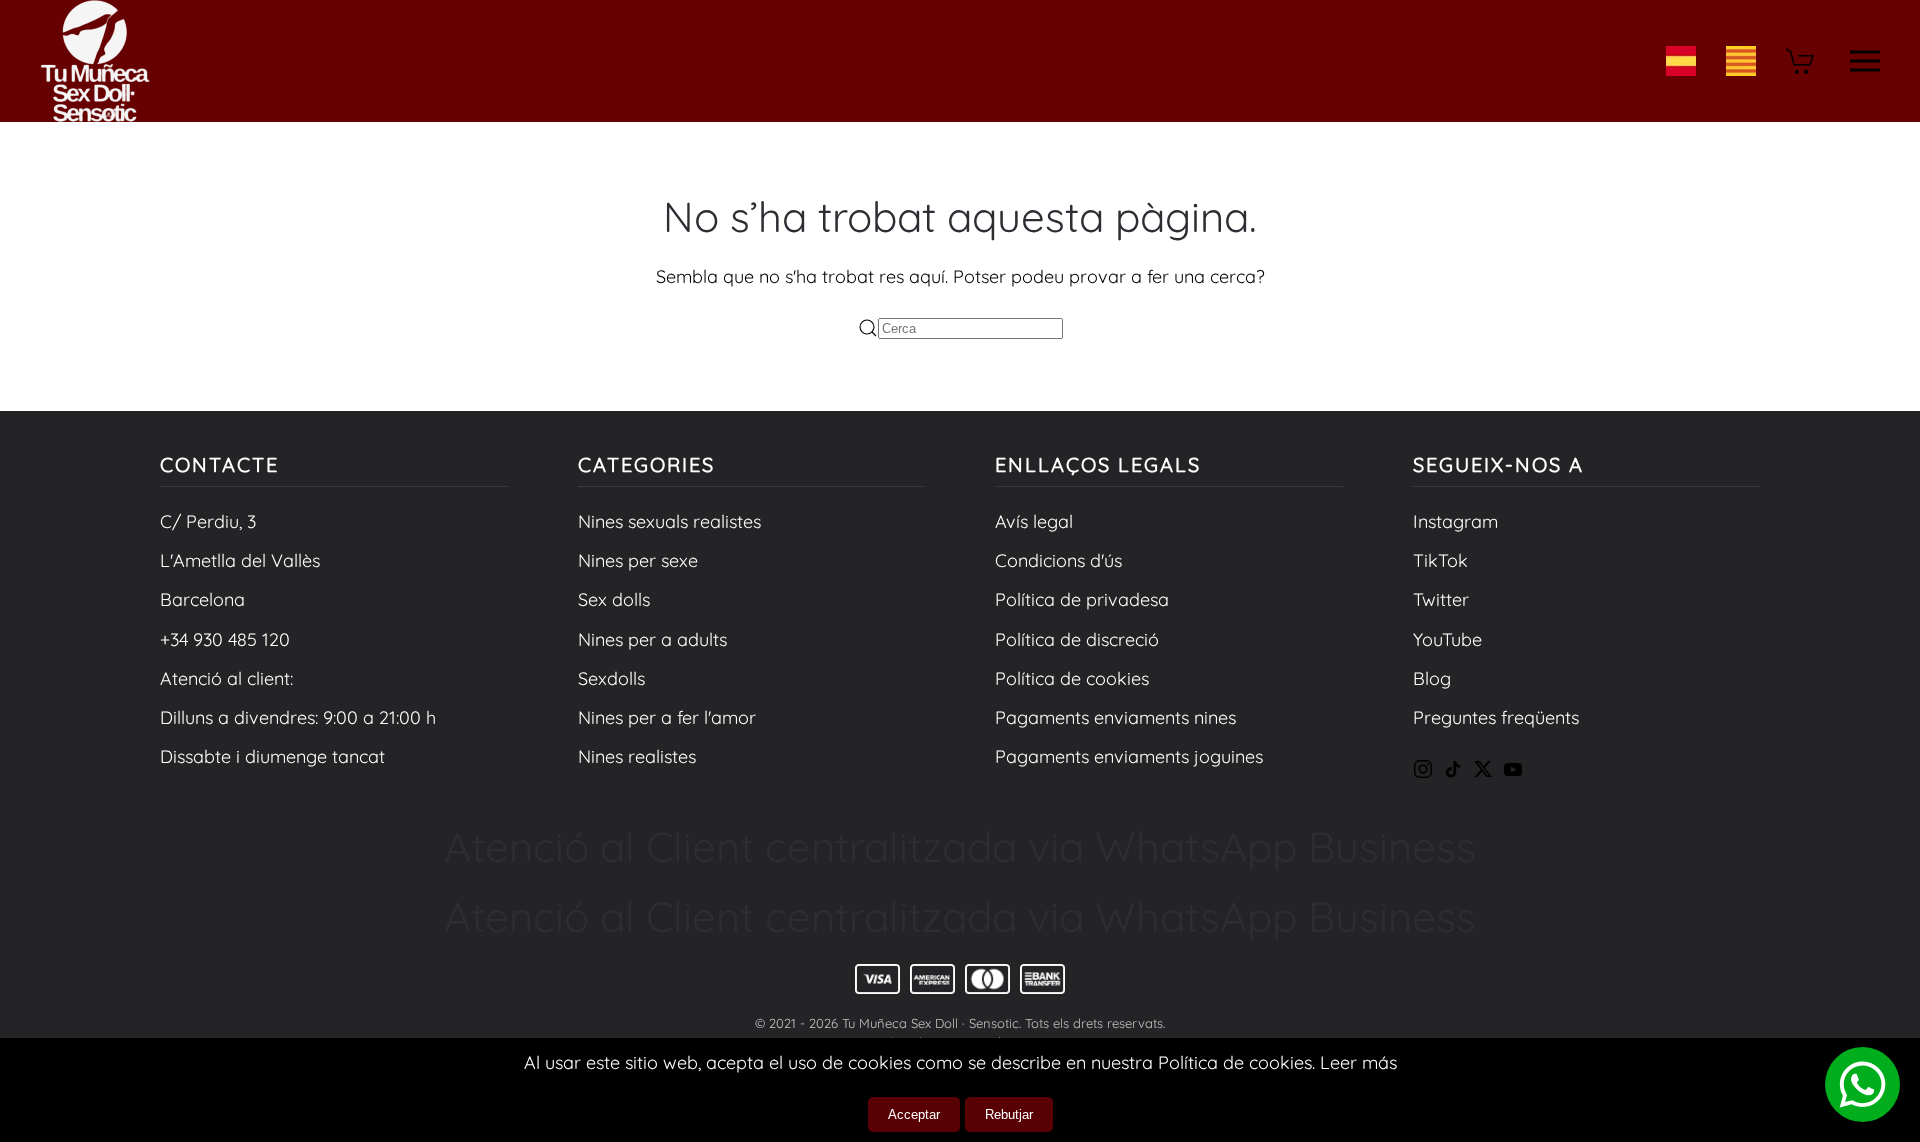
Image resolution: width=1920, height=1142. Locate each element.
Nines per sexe (638, 560)
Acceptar (914, 1114)
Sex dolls (614, 599)
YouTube (1447, 639)
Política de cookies (1072, 678)
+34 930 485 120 (225, 639)
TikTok (1440, 560)
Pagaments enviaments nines (1115, 717)
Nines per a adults (652, 639)
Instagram (1455, 521)
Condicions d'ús (1058, 560)
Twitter (1441, 599)
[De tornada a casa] (95, 61)
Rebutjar (1009, 1114)
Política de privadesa (1082, 599)
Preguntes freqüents (1496, 717)
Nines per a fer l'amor (667, 717)
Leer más (1358, 1062)
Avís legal (1034, 521)
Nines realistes (637, 756)
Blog (1432, 678)
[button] (1865, 61)
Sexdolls (611, 678)
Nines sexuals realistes (669, 521)
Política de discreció (1077, 639)
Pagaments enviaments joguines (1129, 756)
